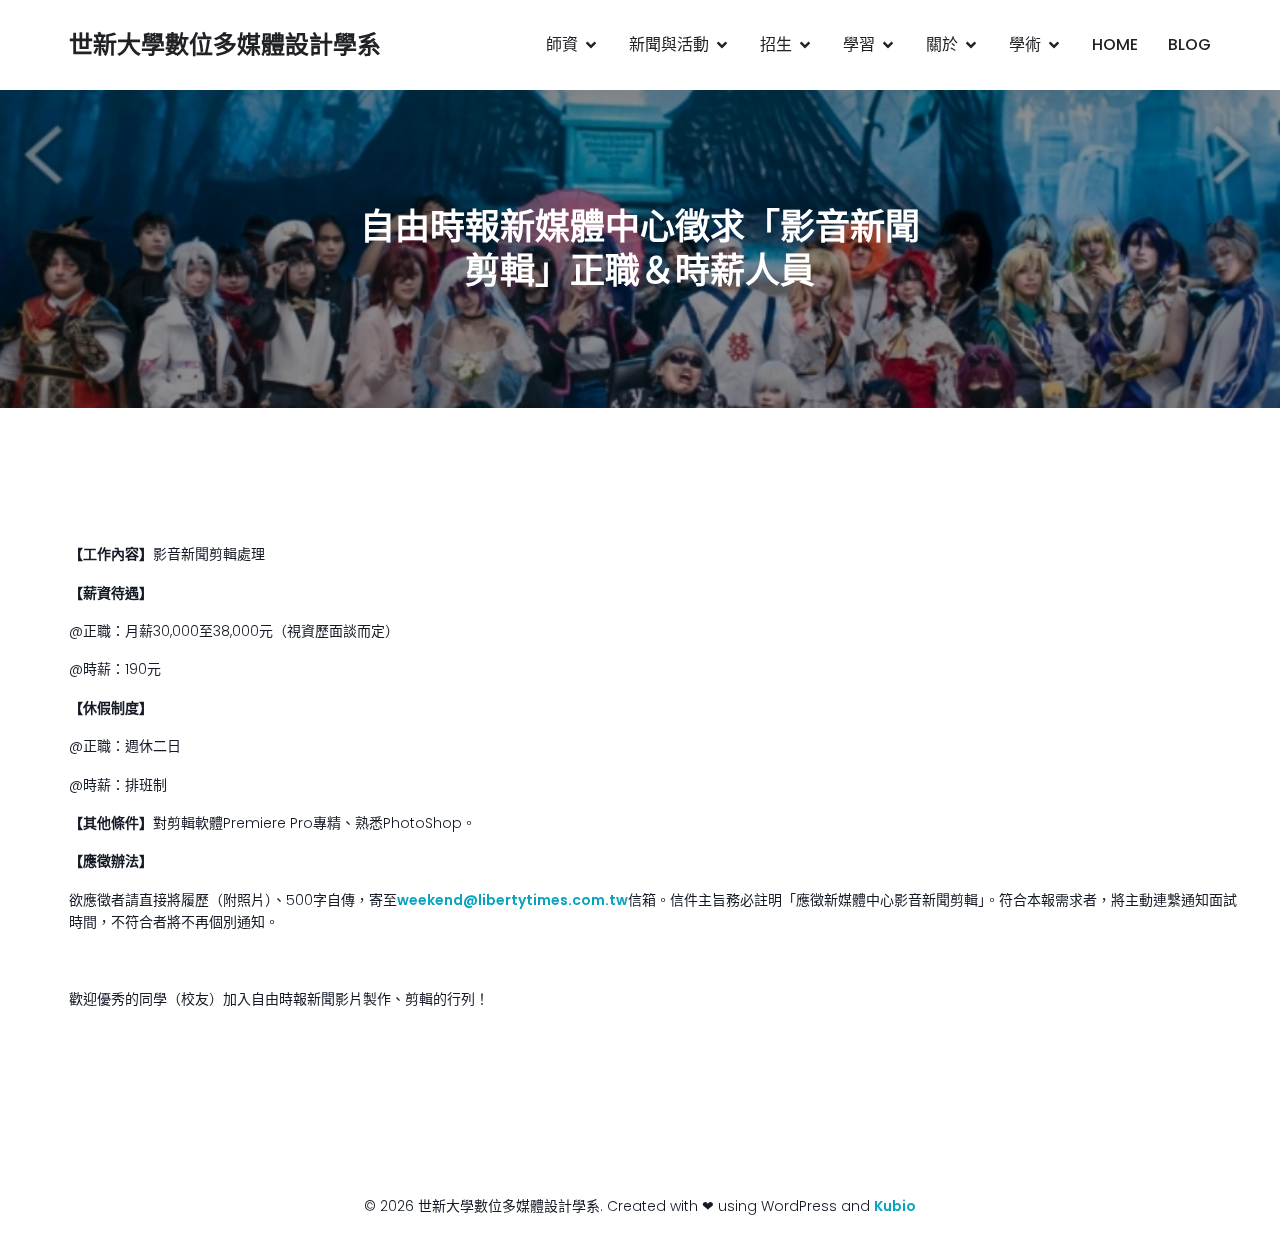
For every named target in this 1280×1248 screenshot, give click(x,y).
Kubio (895, 1206)
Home (1115, 44)
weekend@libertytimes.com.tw (512, 900)
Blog (1189, 44)
